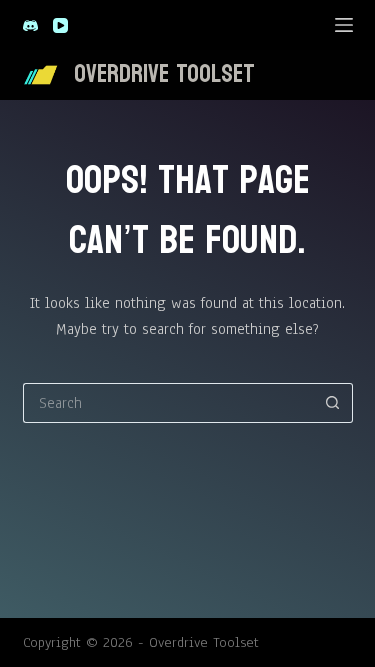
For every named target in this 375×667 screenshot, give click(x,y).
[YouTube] (60, 25)
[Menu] (344, 25)
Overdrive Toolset (164, 74)
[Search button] (333, 403)
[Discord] (30, 25)
